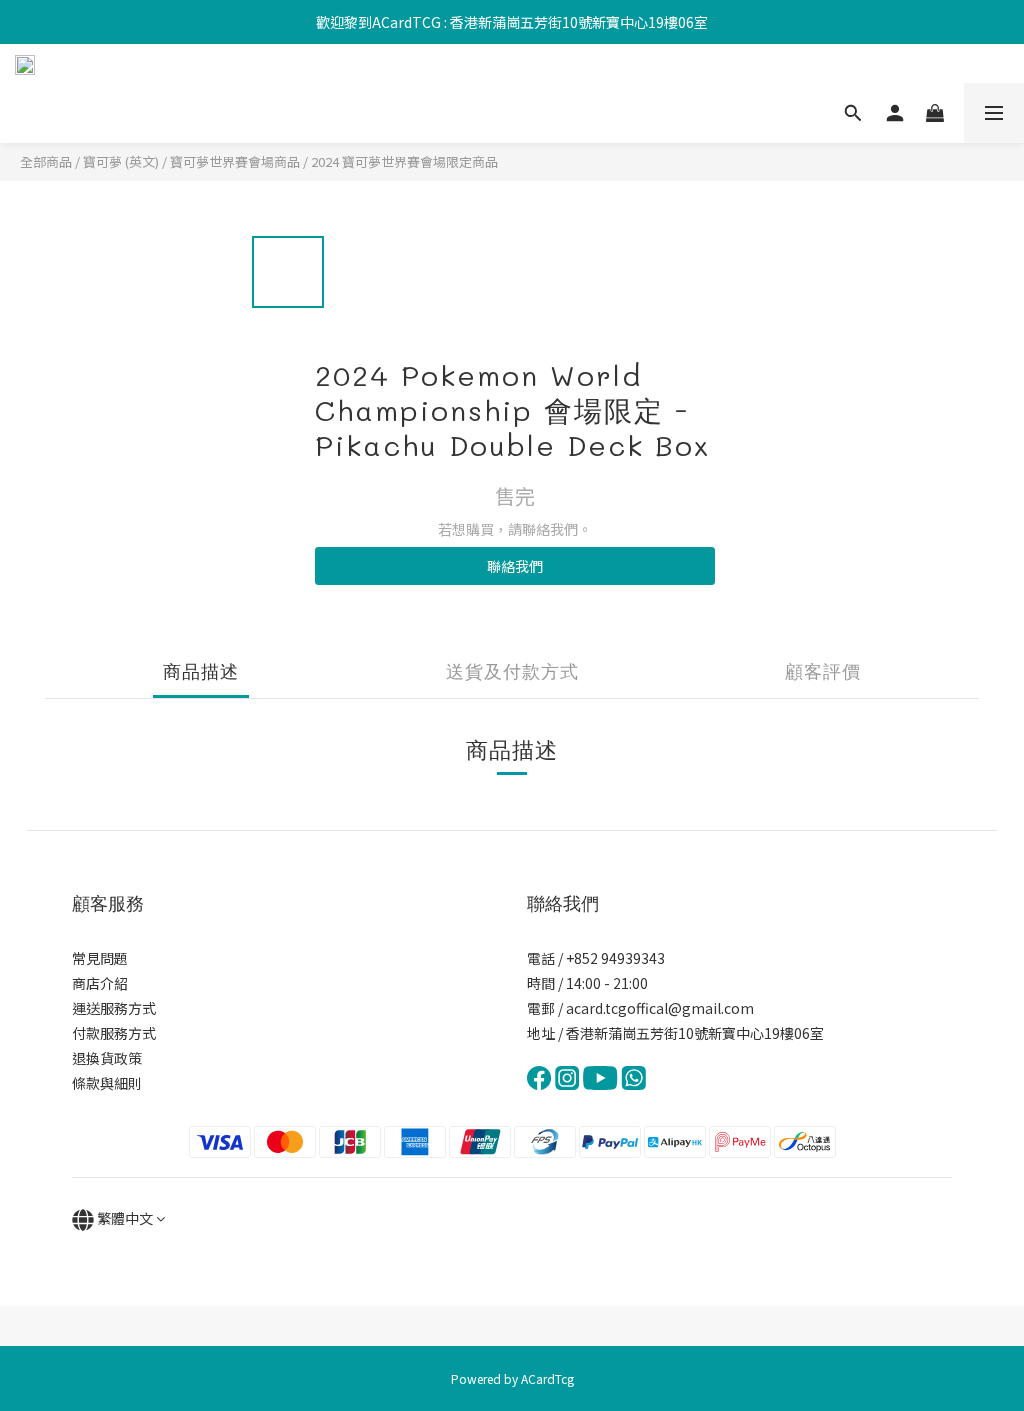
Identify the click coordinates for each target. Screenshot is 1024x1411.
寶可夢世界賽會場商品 (235, 161)
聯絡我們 (515, 566)
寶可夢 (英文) (121, 161)
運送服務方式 (114, 1008)
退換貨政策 (107, 1058)
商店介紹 (100, 983)
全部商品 (46, 161)
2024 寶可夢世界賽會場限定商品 (404, 161)
